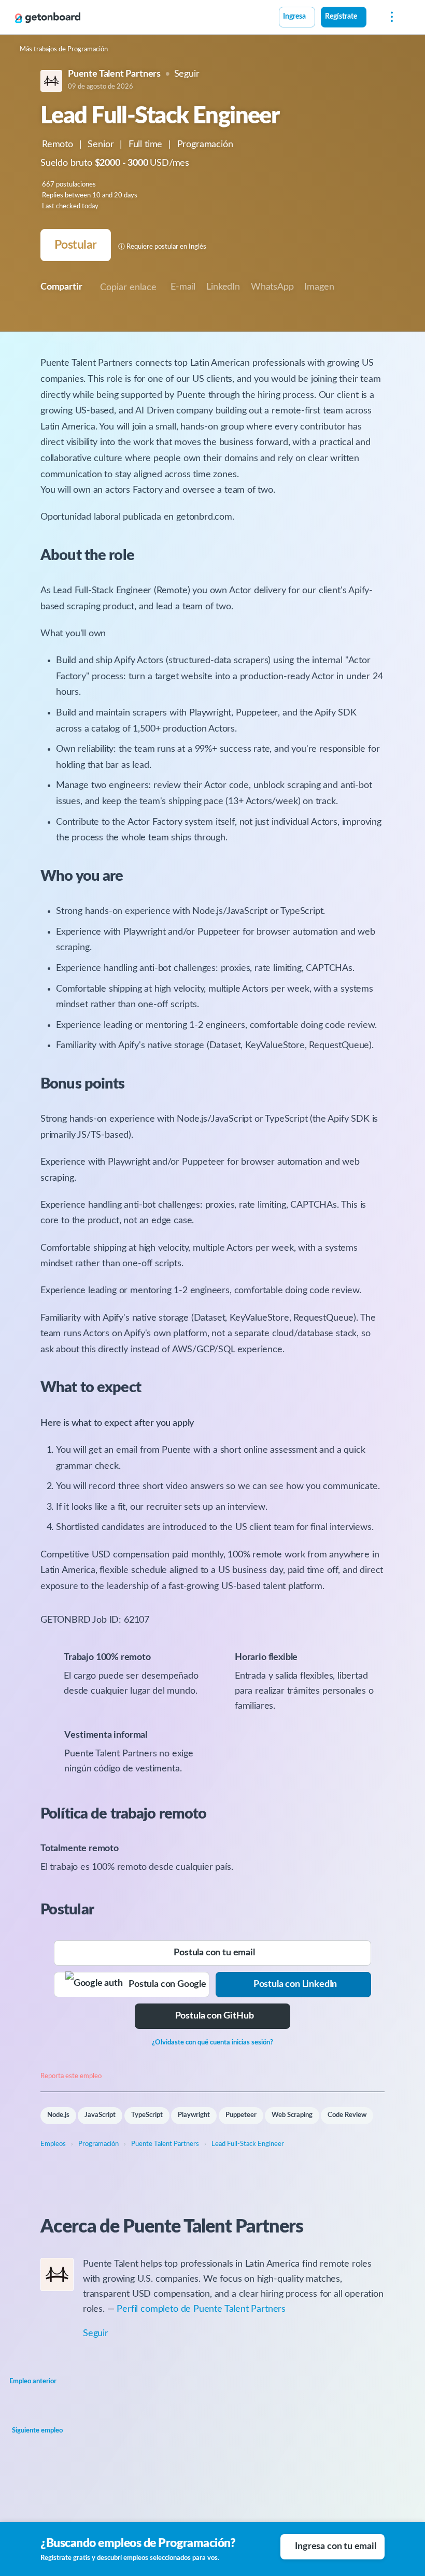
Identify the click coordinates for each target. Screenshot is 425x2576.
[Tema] (372, 18)
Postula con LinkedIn (295, 1984)
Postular (75, 245)
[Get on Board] (48, 18)
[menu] (389, 17)
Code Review (347, 2115)
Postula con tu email (214, 1953)
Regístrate (341, 17)
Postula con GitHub (215, 2016)
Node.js (58, 2115)
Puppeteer (241, 2115)
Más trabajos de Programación (64, 49)
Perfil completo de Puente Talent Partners (201, 2309)
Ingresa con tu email (335, 2546)
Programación (205, 145)
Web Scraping (292, 2115)
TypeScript (147, 2115)
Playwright (194, 2115)
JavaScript (100, 2115)
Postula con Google (165, 1984)
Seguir (187, 74)
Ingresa (294, 17)
